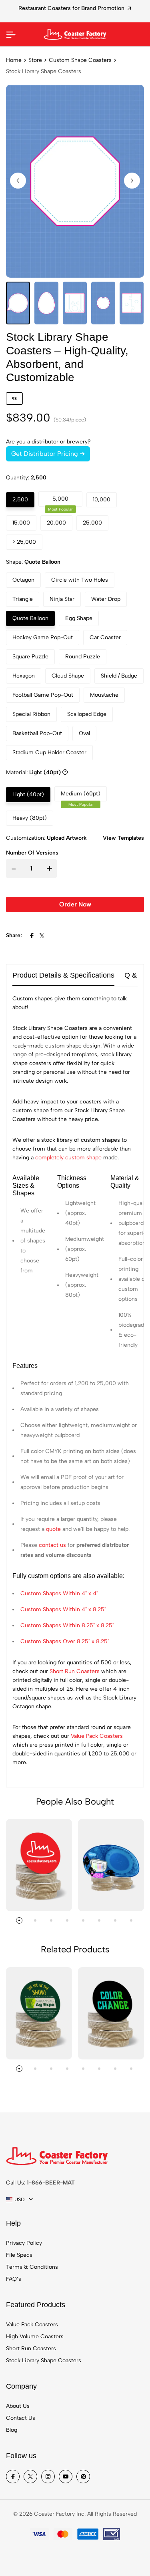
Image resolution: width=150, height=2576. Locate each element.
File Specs (19, 2255)
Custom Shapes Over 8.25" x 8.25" (65, 1641)
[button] (132, 181)
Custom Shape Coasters (80, 60)
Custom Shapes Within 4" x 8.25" (63, 1609)
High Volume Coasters (35, 2336)
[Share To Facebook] (32, 936)
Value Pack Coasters (97, 1736)
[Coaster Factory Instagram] (48, 2477)
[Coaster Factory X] (30, 2477)
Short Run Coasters (75, 1671)
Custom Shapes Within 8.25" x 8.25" (67, 1625)
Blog (12, 2430)
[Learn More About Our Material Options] (65, 773)
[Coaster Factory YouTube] (66, 2477)
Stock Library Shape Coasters (44, 2360)
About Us (18, 2406)
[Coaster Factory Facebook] (13, 2477)
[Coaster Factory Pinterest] (83, 2477)
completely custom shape (68, 1158)
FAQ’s (14, 2279)
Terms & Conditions (32, 2267)
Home (14, 60)
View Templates (123, 838)
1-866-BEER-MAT (51, 2183)
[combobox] (19, 2200)
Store (35, 60)
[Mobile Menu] (11, 34)
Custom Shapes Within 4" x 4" (59, 1593)
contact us (52, 1545)
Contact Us (21, 2418)
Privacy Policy (24, 2243)
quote (53, 1529)
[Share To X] (42, 936)
